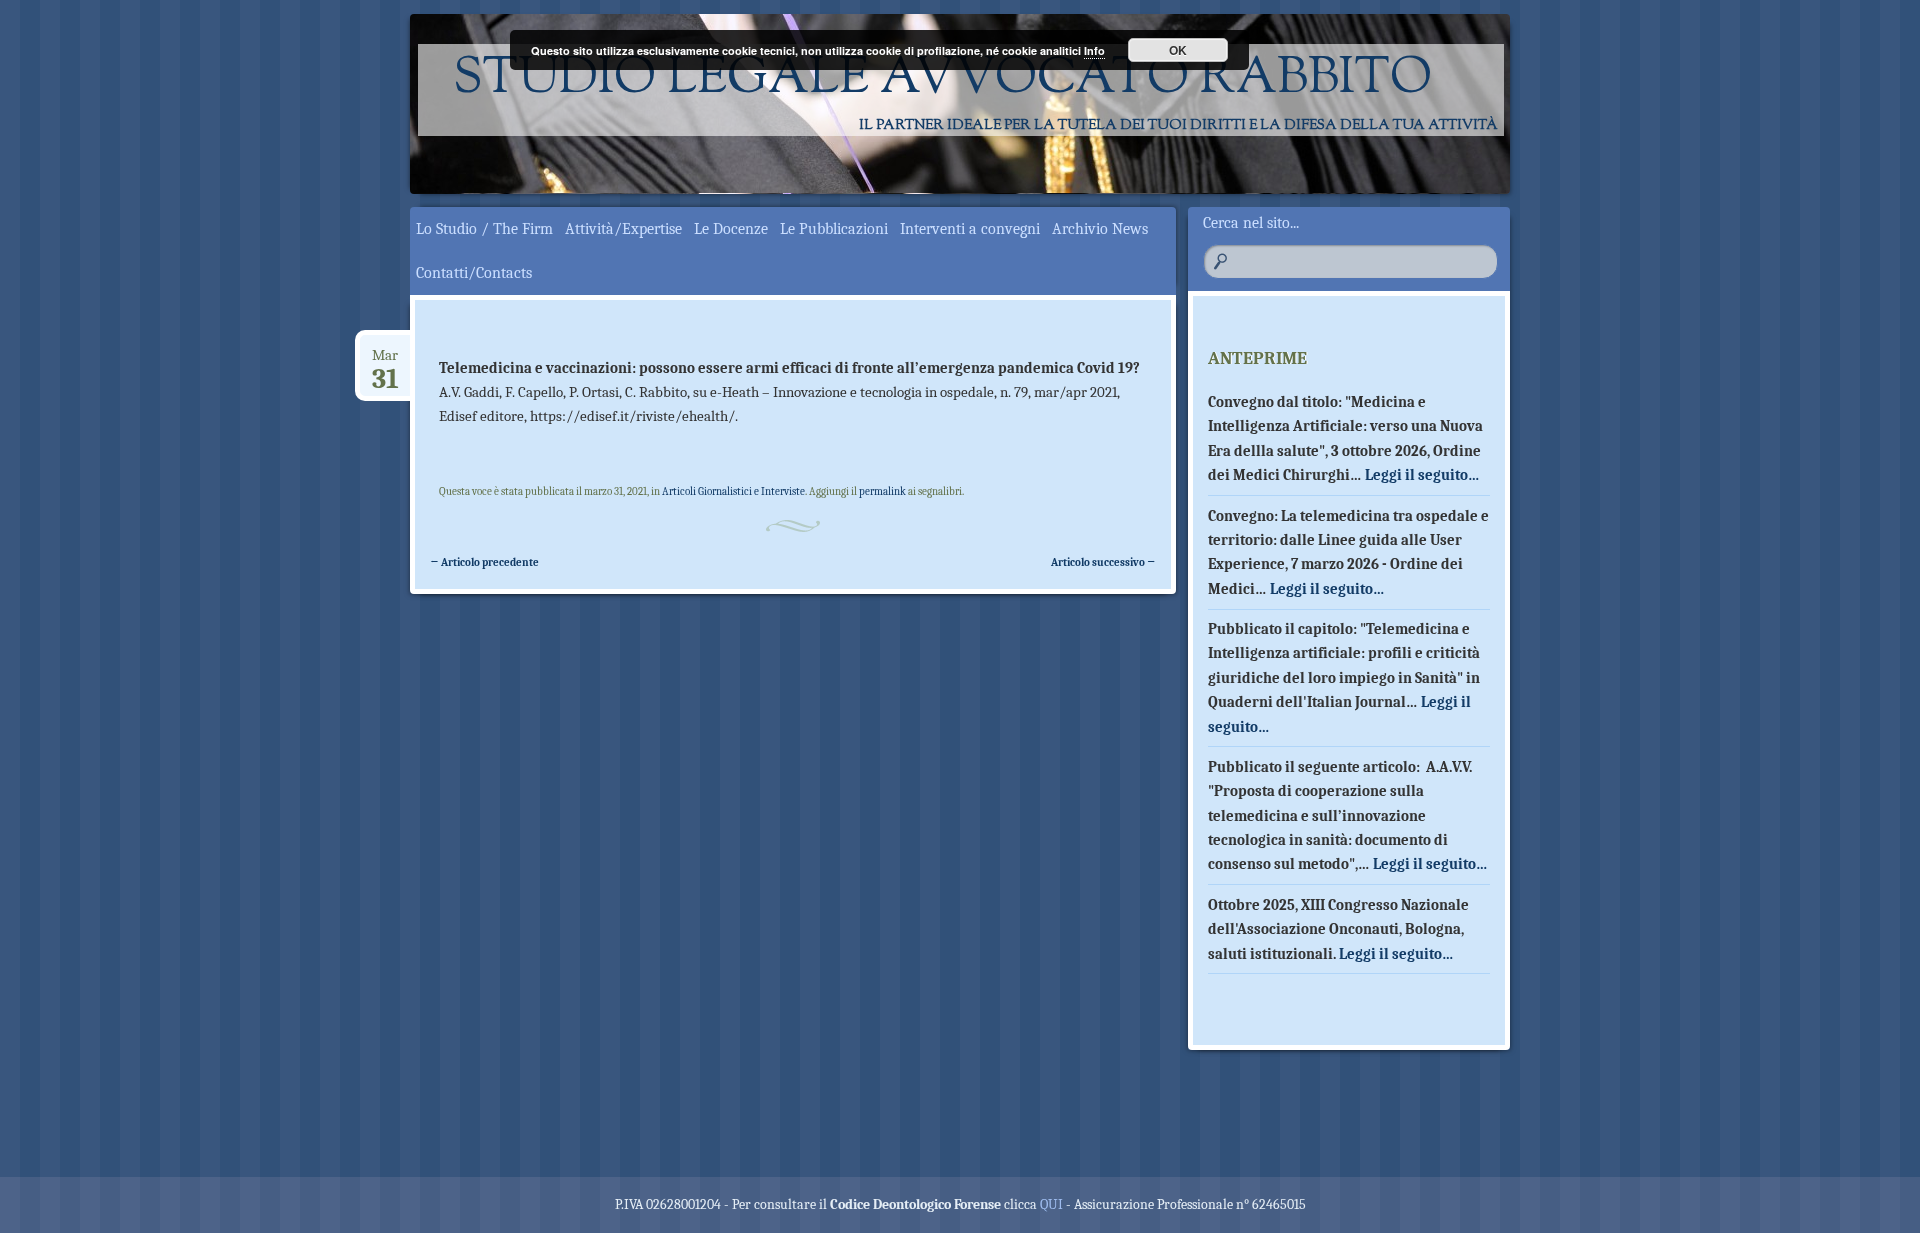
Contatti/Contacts (474, 273)
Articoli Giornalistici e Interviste (733, 491)
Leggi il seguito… (1422, 475)
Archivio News (1100, 229)
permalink (882, 491)
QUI (1051, 1204)
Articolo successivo (1103, 562)
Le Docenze (731, 229)
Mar (385, 362)
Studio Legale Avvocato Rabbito (942, 80)
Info (1094, 50)
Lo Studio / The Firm (484, 229)
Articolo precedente (484, 562)
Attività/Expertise (623, 229)
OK (1178, 50)
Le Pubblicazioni (834, 229)
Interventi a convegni (970, 229)
